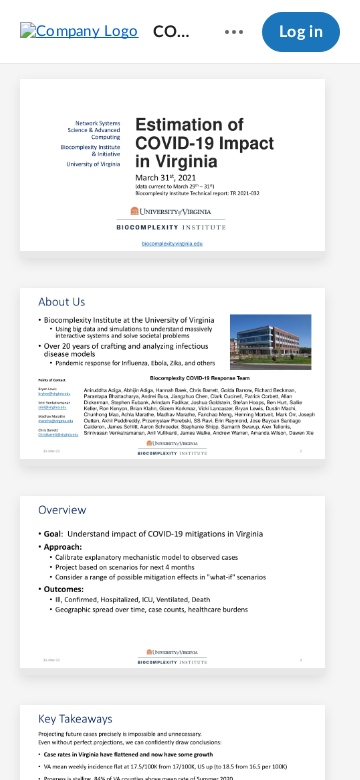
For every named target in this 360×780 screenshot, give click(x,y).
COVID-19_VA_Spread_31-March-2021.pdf (173, 32)
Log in (301, 32)
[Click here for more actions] (234, 32)
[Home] (79, 31)
